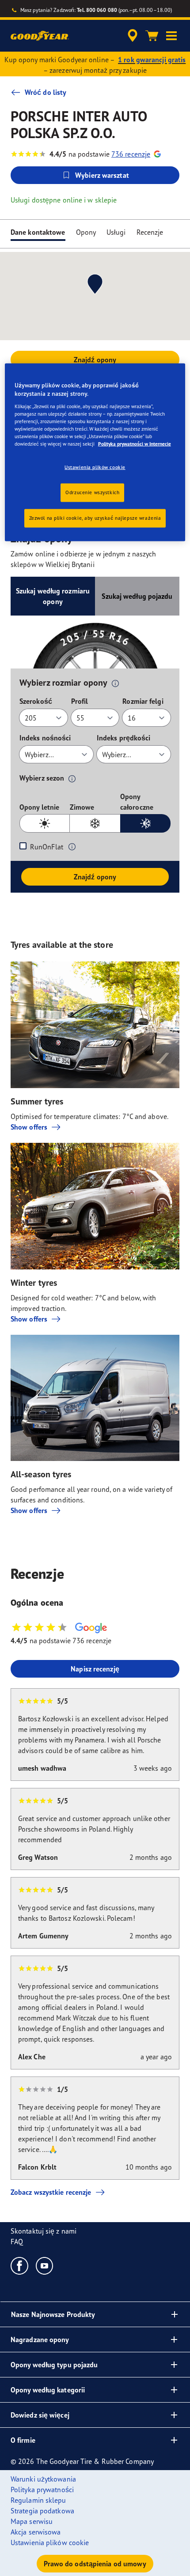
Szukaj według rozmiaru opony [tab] (53, 596)
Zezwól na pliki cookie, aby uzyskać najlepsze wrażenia (95, 518)
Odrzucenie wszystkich (92, 492)
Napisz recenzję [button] (95, 1669)
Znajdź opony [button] (95, 360)
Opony (86, 232)
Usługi (116, 232)
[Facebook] (20, 2265)
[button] (171, 36)
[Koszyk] (152, 36)
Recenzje (150, 232)
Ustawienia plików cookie (95, 467)
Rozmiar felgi (143, 701)
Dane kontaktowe (38, 232)
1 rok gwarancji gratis (152, 60)
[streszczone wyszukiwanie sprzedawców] (133, 36)
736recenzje (131, 154)
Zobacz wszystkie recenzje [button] (51, 2192)
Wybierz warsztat (102, 175)
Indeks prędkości (124, 738)
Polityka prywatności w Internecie (135, 444)
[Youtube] (45, 2265)
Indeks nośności (45, 738)
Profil (80, 701)
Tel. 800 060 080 (97, 10)
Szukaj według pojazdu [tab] (137, 596)
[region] (95, 452)
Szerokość (36, 701)
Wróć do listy (46, 92)
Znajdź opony (95, 877)
